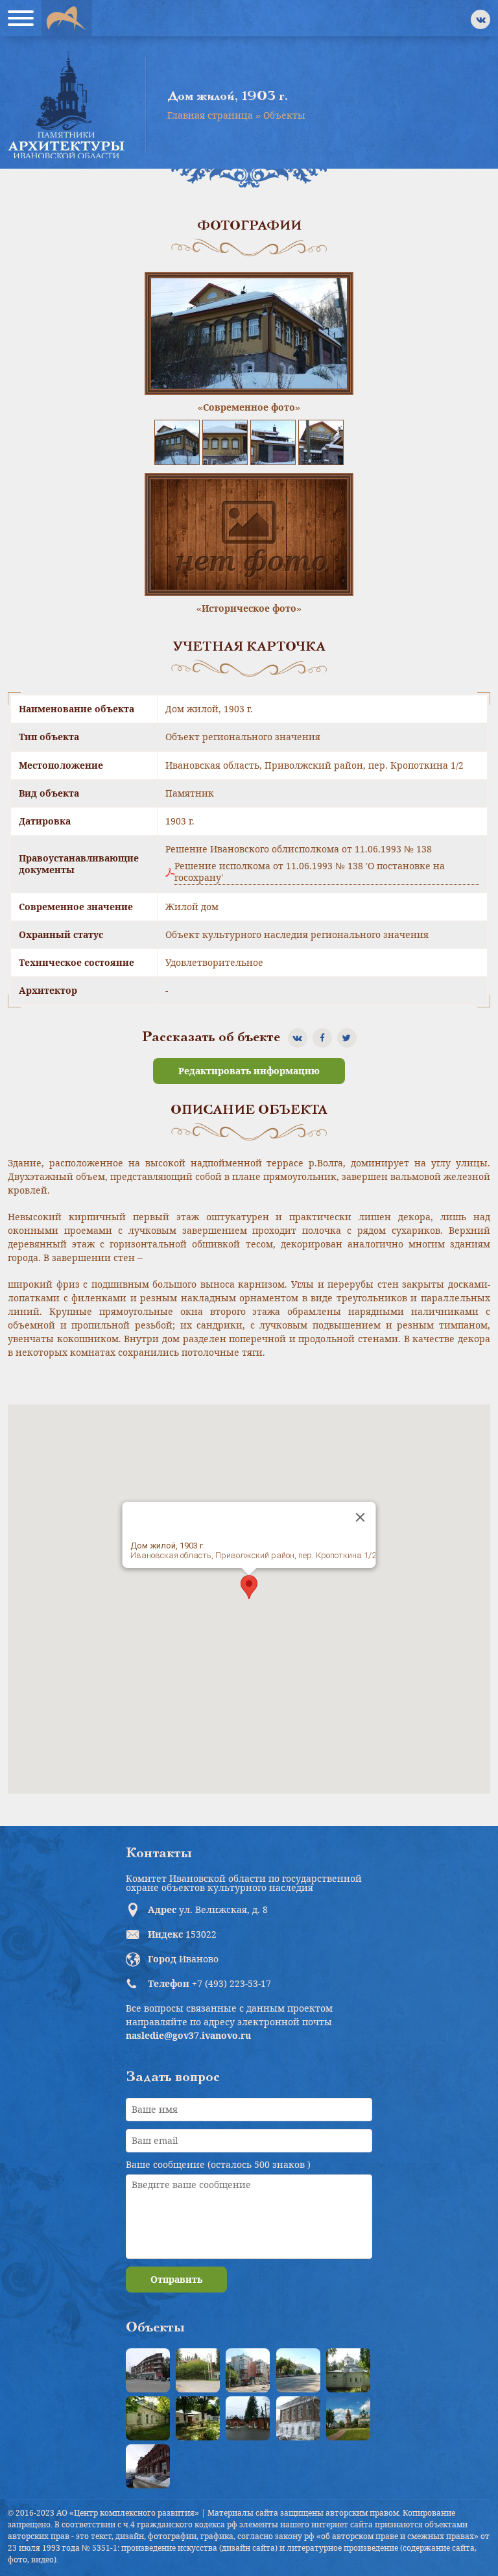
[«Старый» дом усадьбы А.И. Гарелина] (198, 2370)
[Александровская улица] (298, 2370)
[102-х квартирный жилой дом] (248, 2370)
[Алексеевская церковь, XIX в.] (348, 2370)
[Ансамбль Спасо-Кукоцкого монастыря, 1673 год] (348, 2418)
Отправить (176, 2279)
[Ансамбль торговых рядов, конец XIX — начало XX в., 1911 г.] (148, 2466)
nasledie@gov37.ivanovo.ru (188, 2035)
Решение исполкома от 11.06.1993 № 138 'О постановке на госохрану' (310, 872)
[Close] (361, 1517)
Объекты (284, 115)
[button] (249, 1587)
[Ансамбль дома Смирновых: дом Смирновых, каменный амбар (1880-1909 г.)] (298, 2418)
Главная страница (210, 115)
